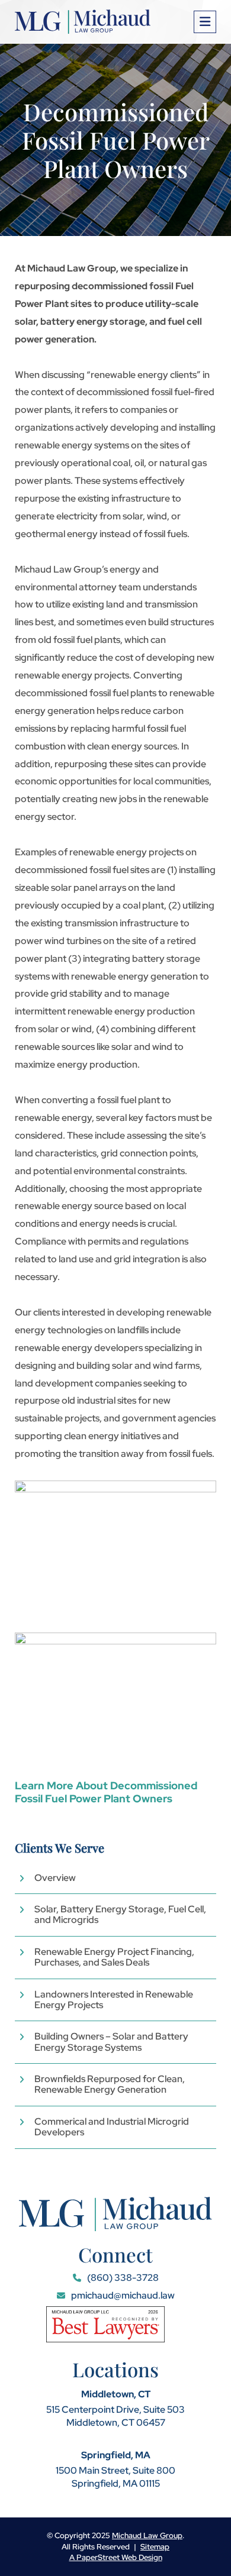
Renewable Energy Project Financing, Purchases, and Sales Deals (114, 1958)
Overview (55, 1878)
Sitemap (155, 2547)
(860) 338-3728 (122, 2278)
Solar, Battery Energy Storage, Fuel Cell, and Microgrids (120, 1915)
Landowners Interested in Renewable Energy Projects (114, 2000)
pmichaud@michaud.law (122, 2295)
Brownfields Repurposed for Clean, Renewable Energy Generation (110, 2085)
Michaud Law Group (147, 2535)
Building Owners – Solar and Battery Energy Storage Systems (111, 2042)
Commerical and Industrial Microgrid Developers (112, 2127)
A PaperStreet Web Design (116, 2557)
